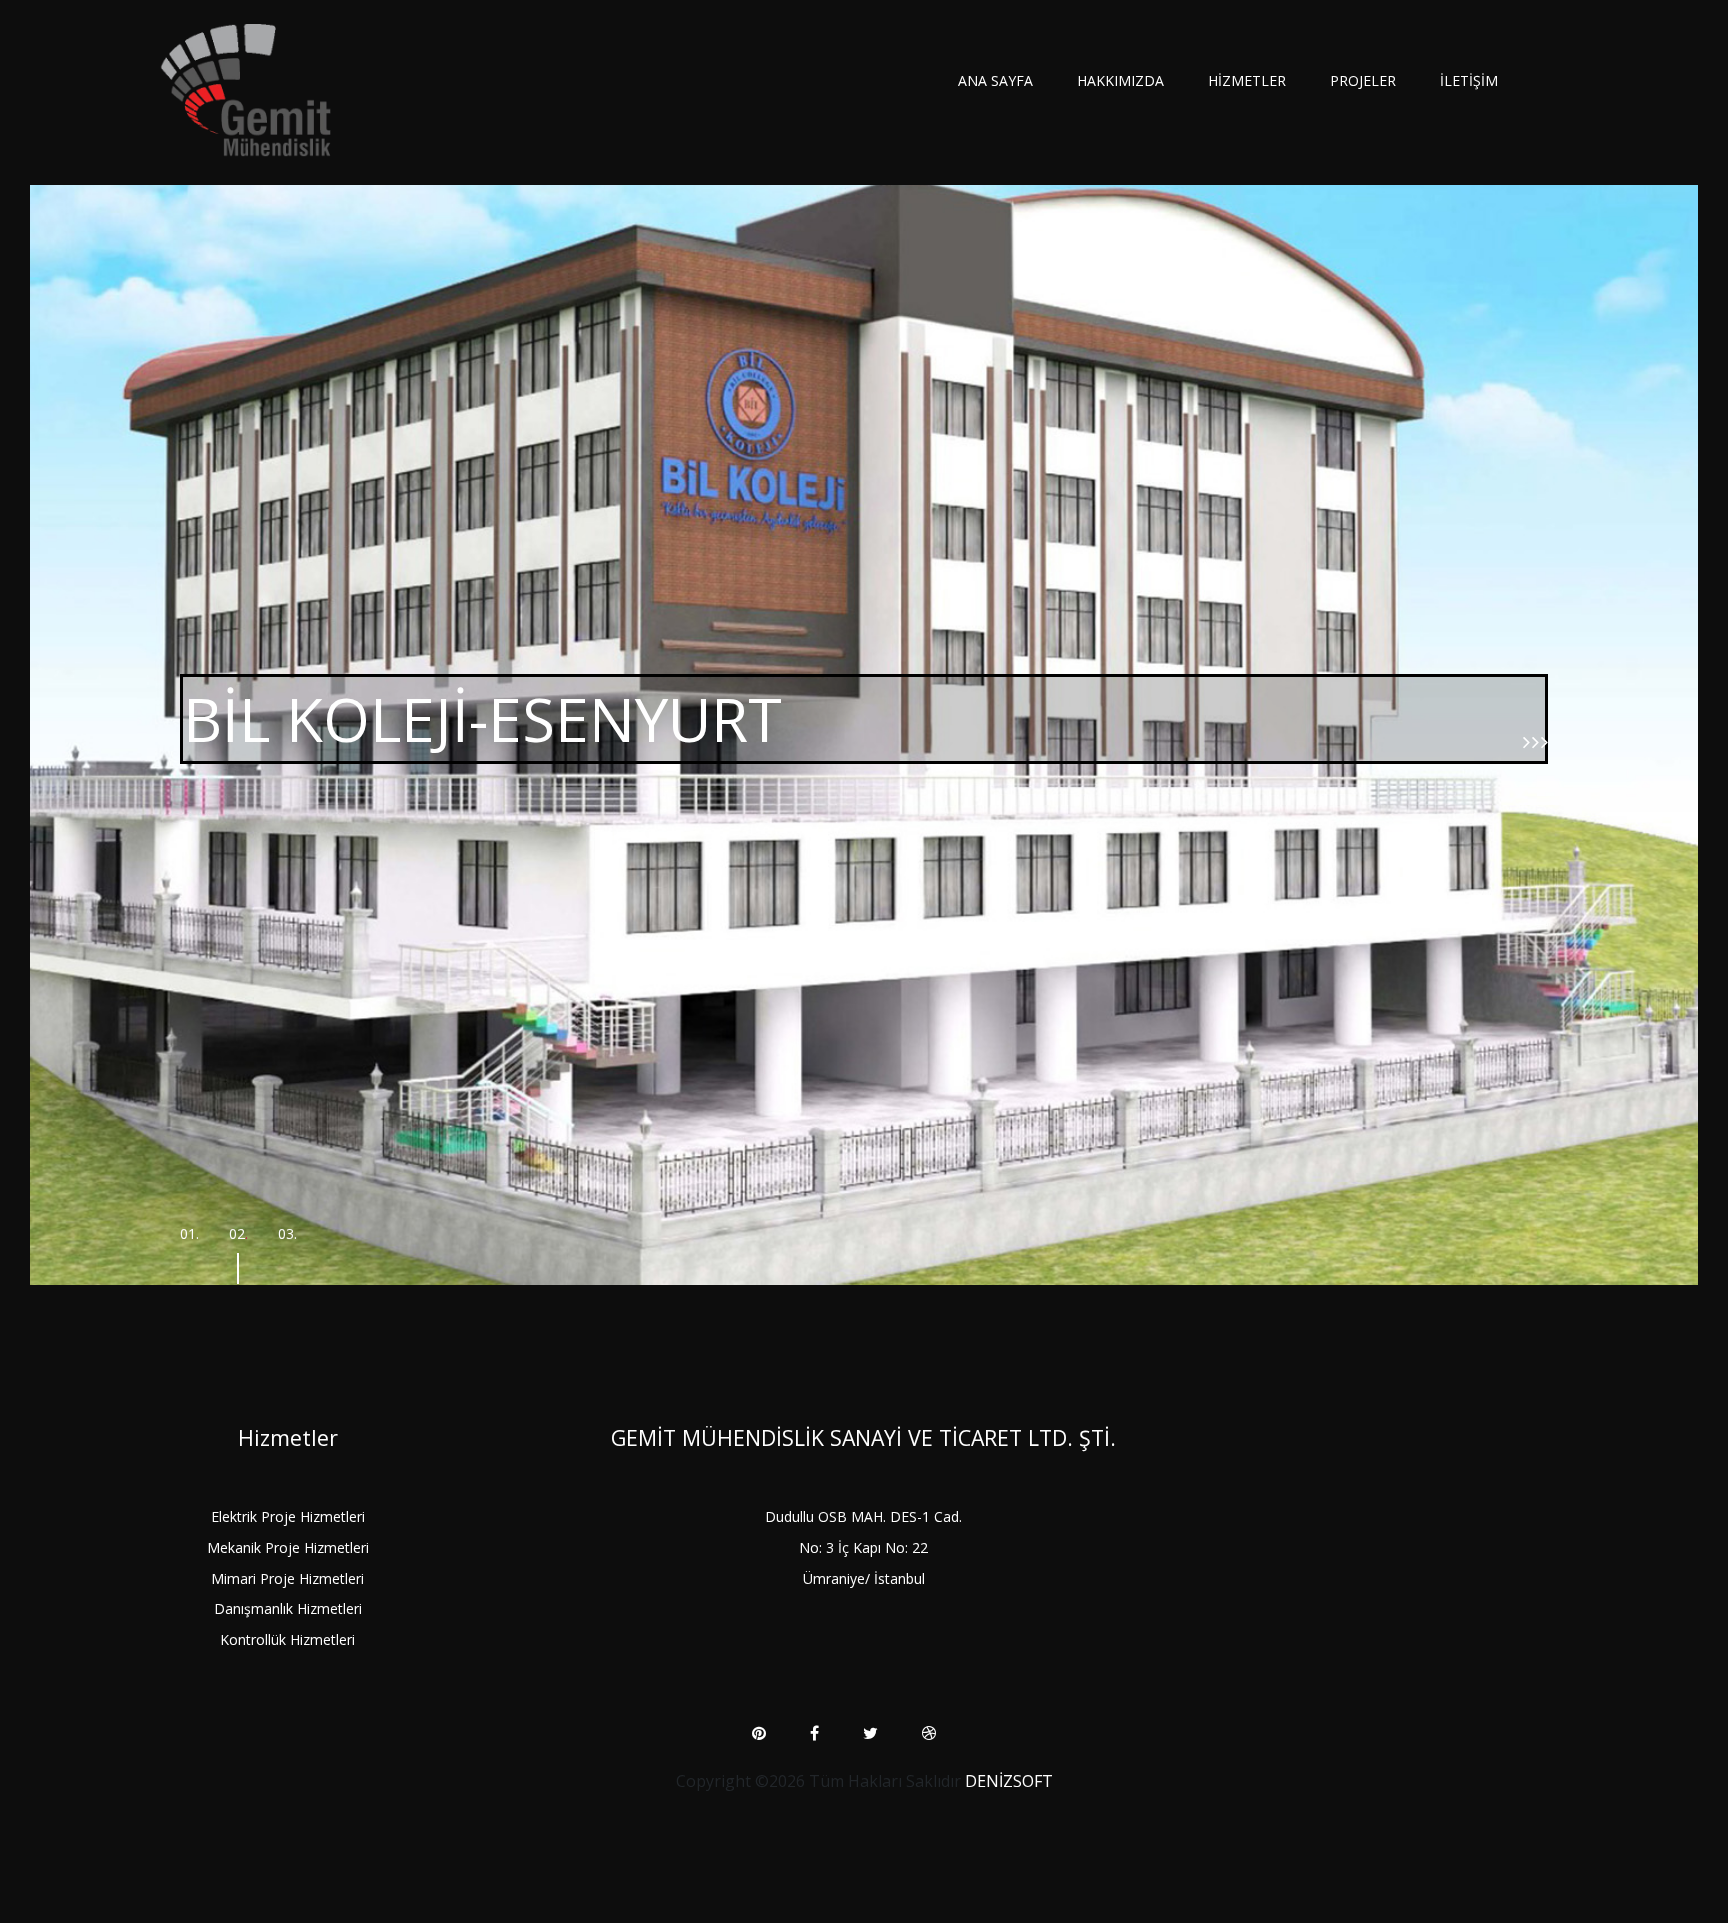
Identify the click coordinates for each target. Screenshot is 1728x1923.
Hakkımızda (1120, 80)
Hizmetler (1247, 80)
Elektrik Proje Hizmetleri (288, 1516)
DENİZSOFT (1009, 1781)
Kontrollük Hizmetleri (287, 1639)
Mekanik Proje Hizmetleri (288, 1547)
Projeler (1363, 80)
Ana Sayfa (995, 80)
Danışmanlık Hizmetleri (288, 1608)
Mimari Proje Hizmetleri (287, 1578)
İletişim (1469, 80)
